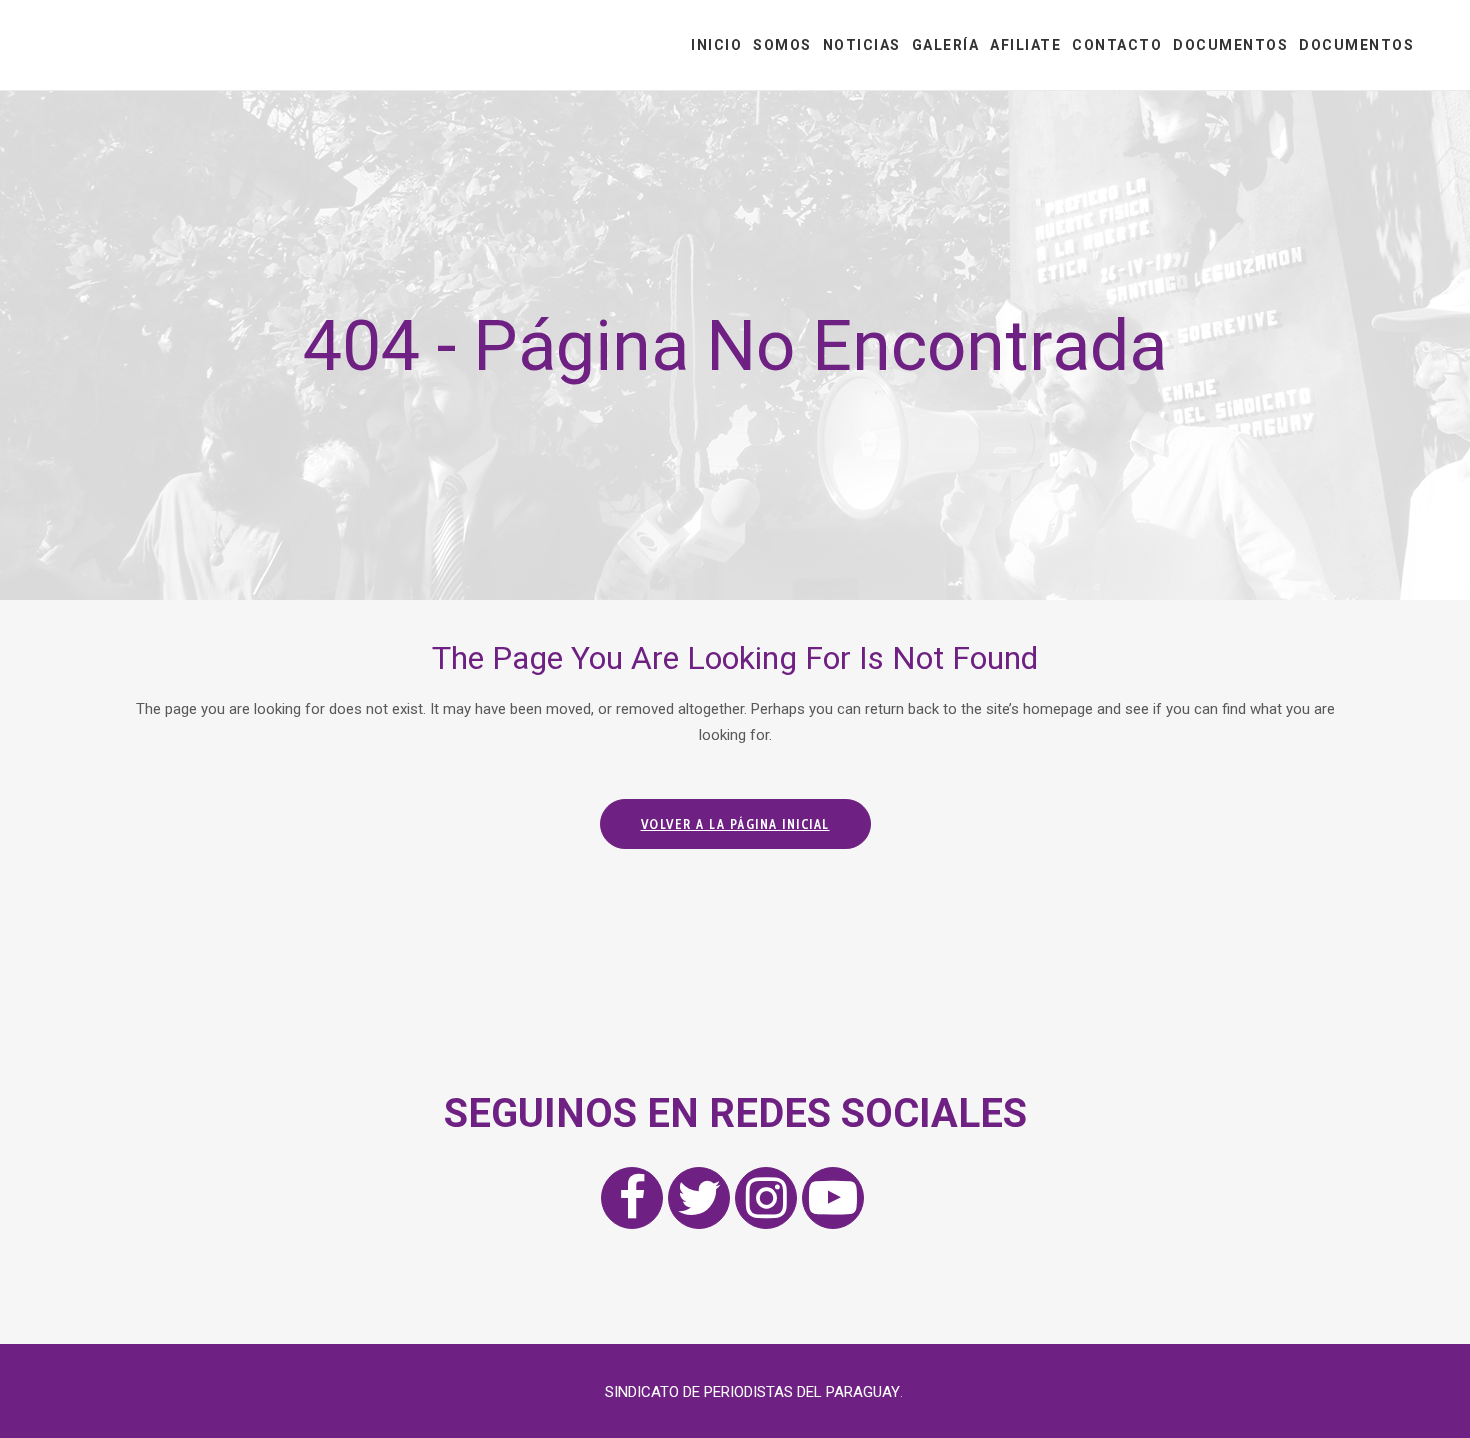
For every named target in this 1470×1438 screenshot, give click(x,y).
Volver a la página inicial (735, 824)
